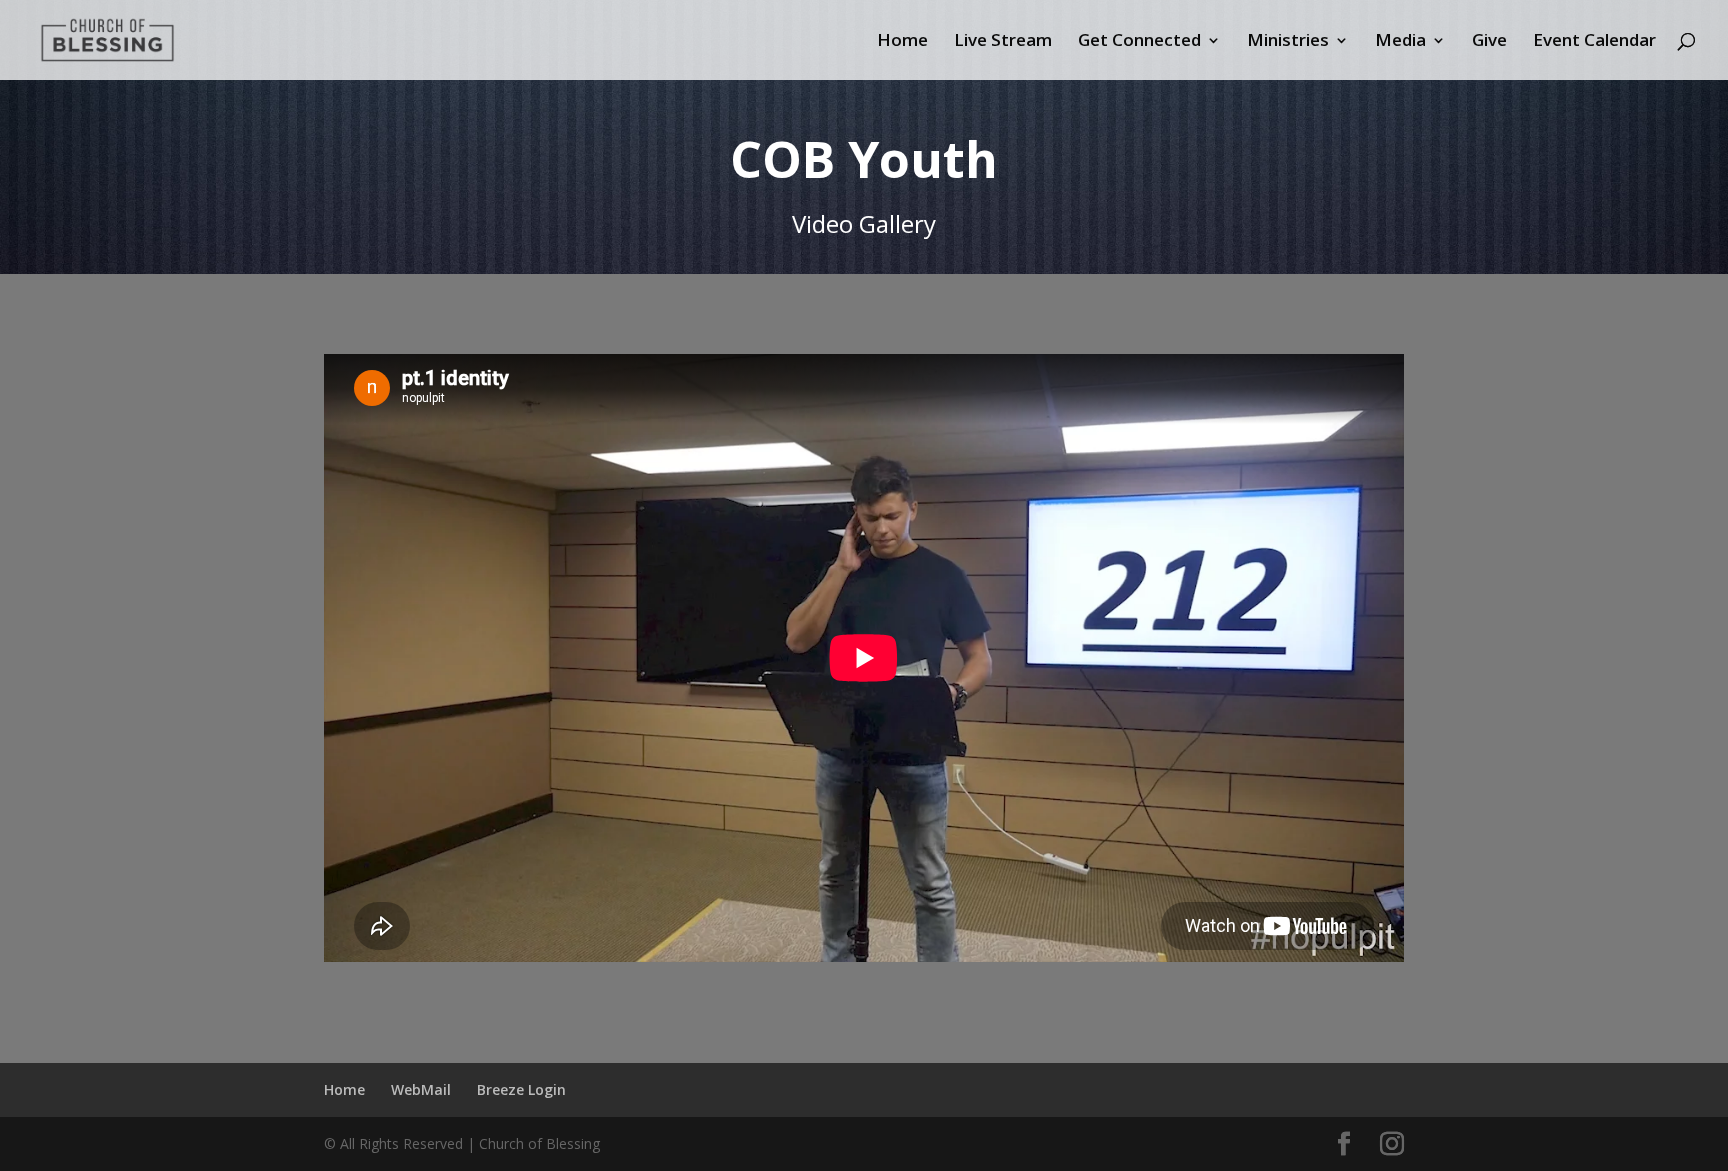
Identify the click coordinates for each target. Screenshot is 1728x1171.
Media (1400, 42)
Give (1489, 42)
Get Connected (1139, 42)
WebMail (421, 1089)
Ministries (1288, 42)
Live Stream (1003, 42)
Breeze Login (521, 1089)
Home (902, 42)
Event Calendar (1594, 42)
